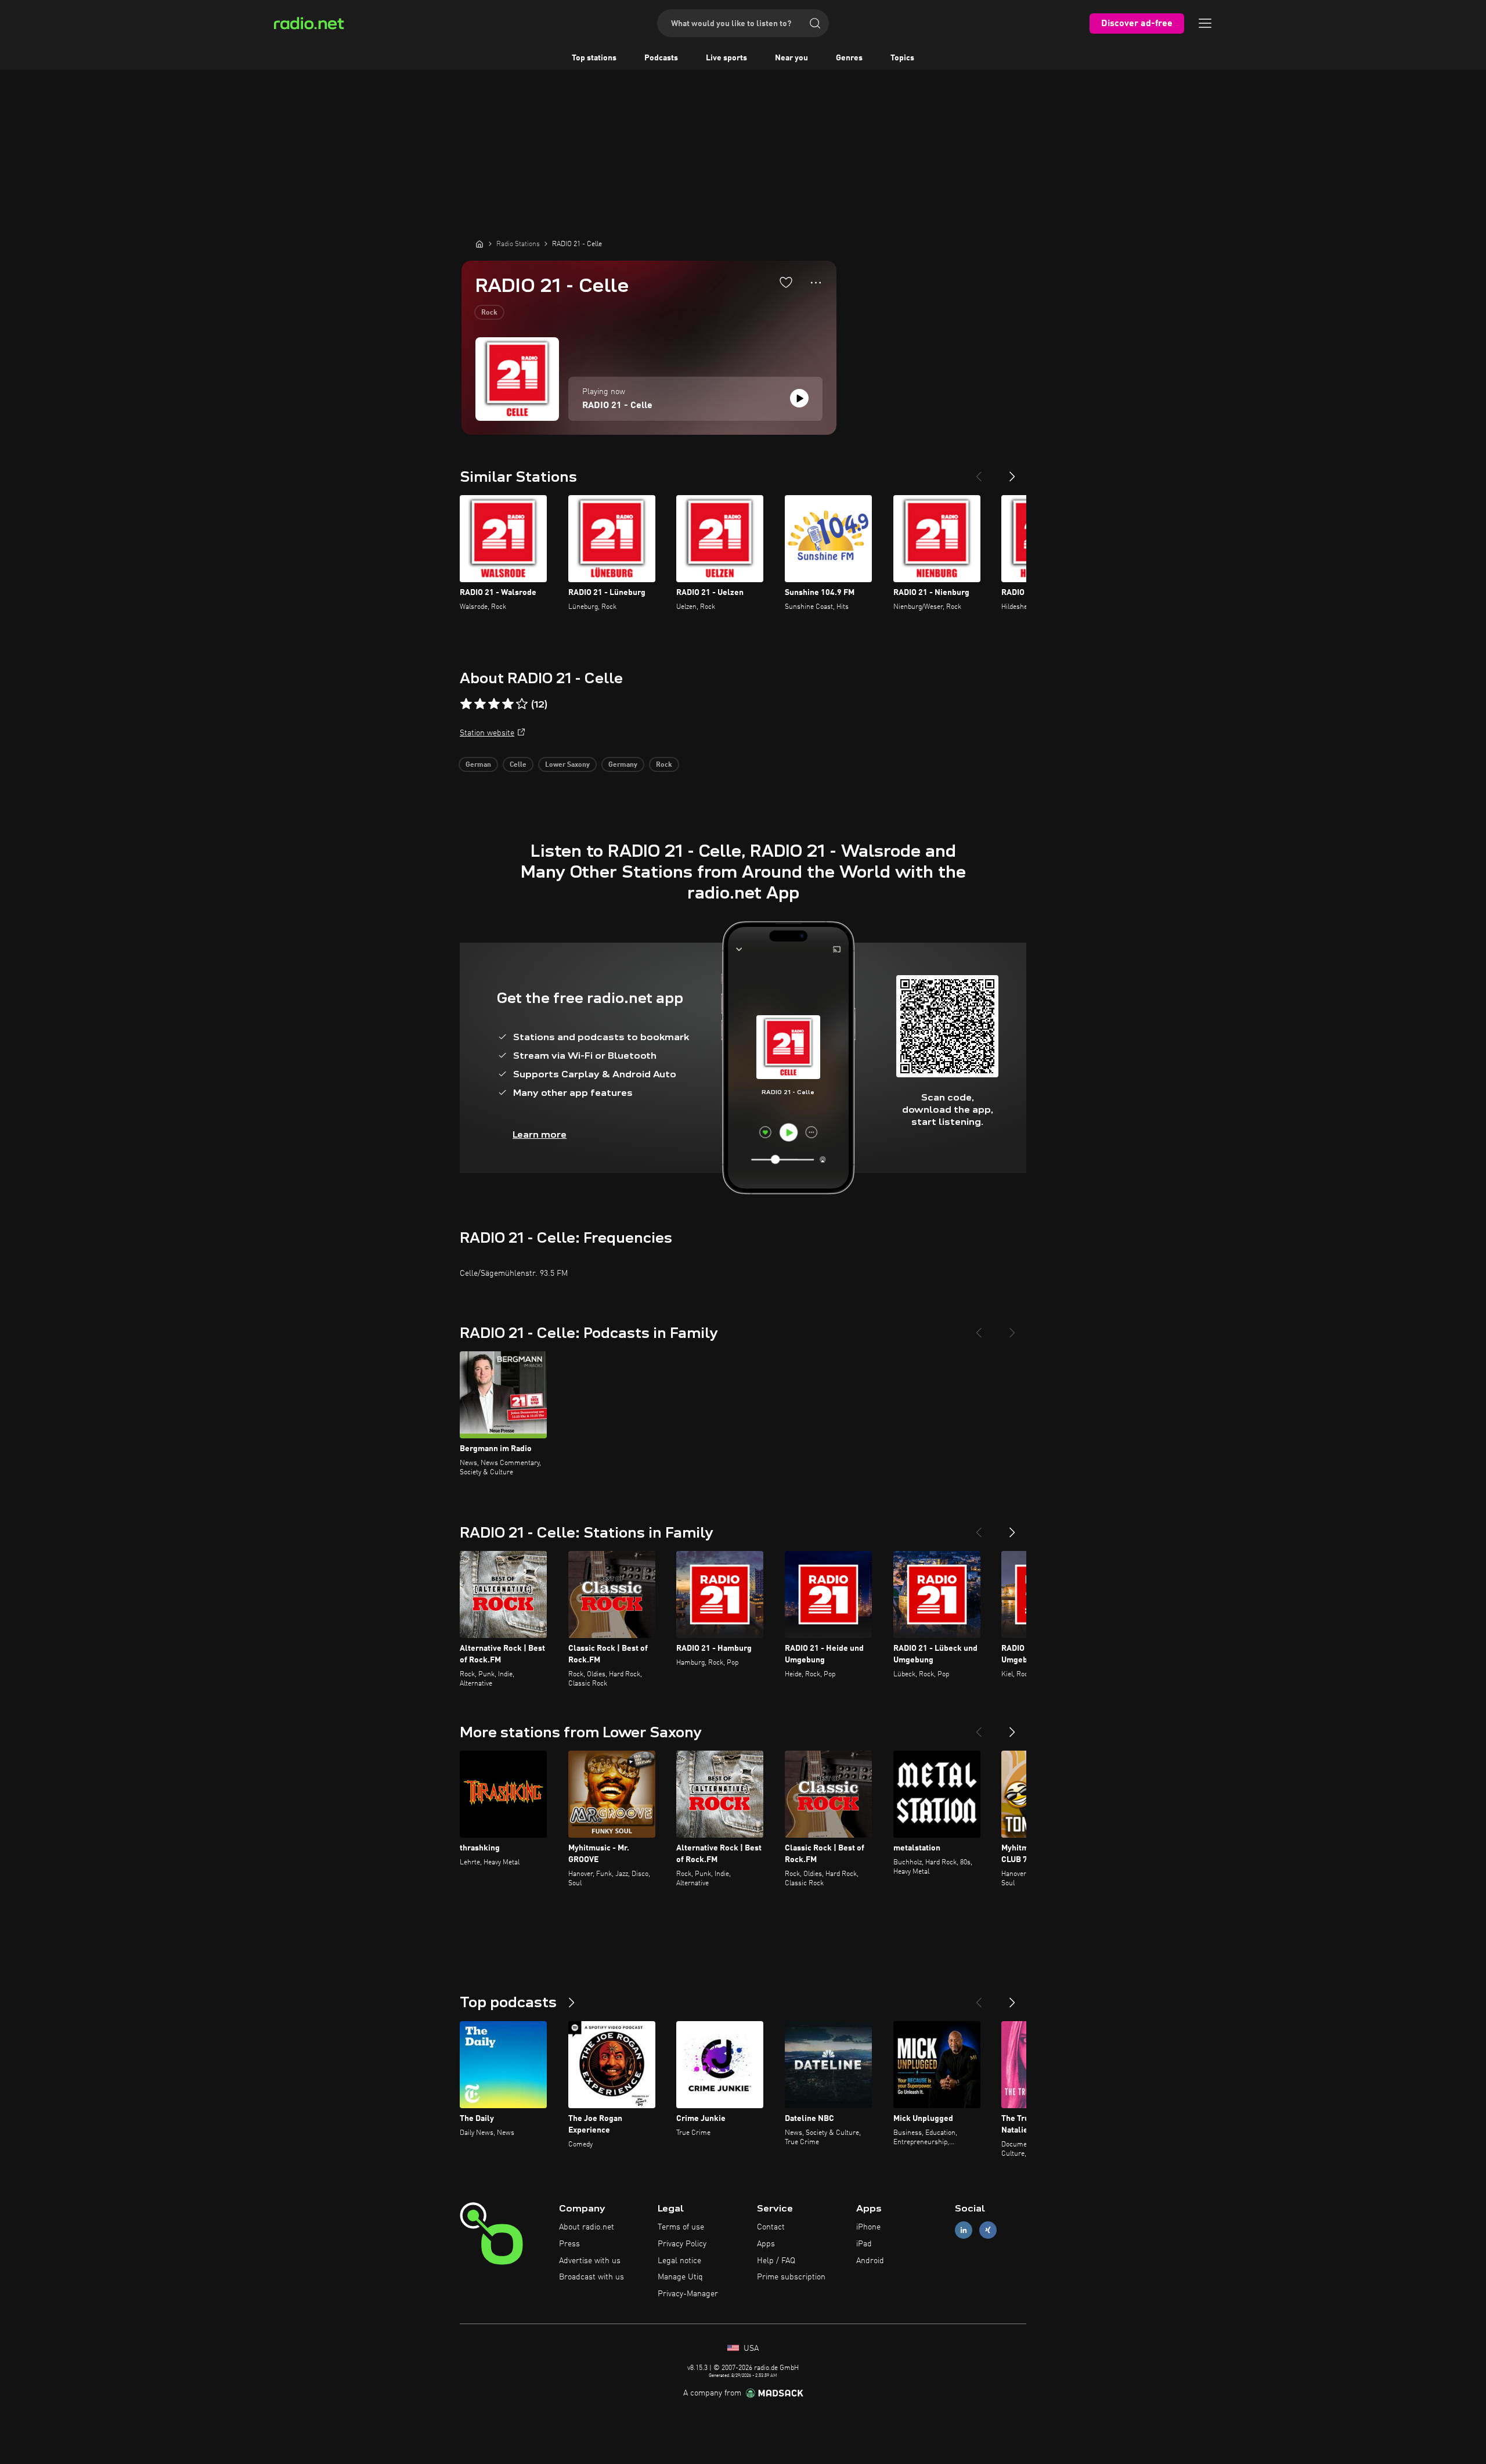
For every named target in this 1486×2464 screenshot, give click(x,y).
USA (750, 2348)
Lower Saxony (567, 765)
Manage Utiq (680, 2277)
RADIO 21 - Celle (617, 406)
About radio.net (587, 2227)
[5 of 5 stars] (522, 704)
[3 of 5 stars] (494, 704)
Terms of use (681, 2227)
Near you (791, 58)
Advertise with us (590, 2261)
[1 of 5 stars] (466, 704)
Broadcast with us (591, 2277)
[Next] (1012, 472)
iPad (864, 2244)
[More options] (816, 283)
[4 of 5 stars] (508, 704)
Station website (487, 733)
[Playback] (799, 398)
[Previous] (979, 472)
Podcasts (661, 58)
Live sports (726, 58)
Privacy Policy (682, 2244)
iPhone (868, 2227)
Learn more (540, 1134)
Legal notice (679, 2261)
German (478, 765)
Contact (771, 2227)
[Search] (815, 23)
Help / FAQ (776, 2261)
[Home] (479, 244)
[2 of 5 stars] (480, 704)
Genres (849, 58)
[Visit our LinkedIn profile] (964, 2230)
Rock (489, 313)
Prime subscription (791, 2277)
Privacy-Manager (688, 2294)
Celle (518, 765)
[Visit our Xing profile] (988, 2230)
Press (569, 2244)
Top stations (594, 58)
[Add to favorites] (786, 282)
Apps (766, 2244)
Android (870, 2261)
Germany (623, 765)
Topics (902, 58)
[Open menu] (1205, 23)
